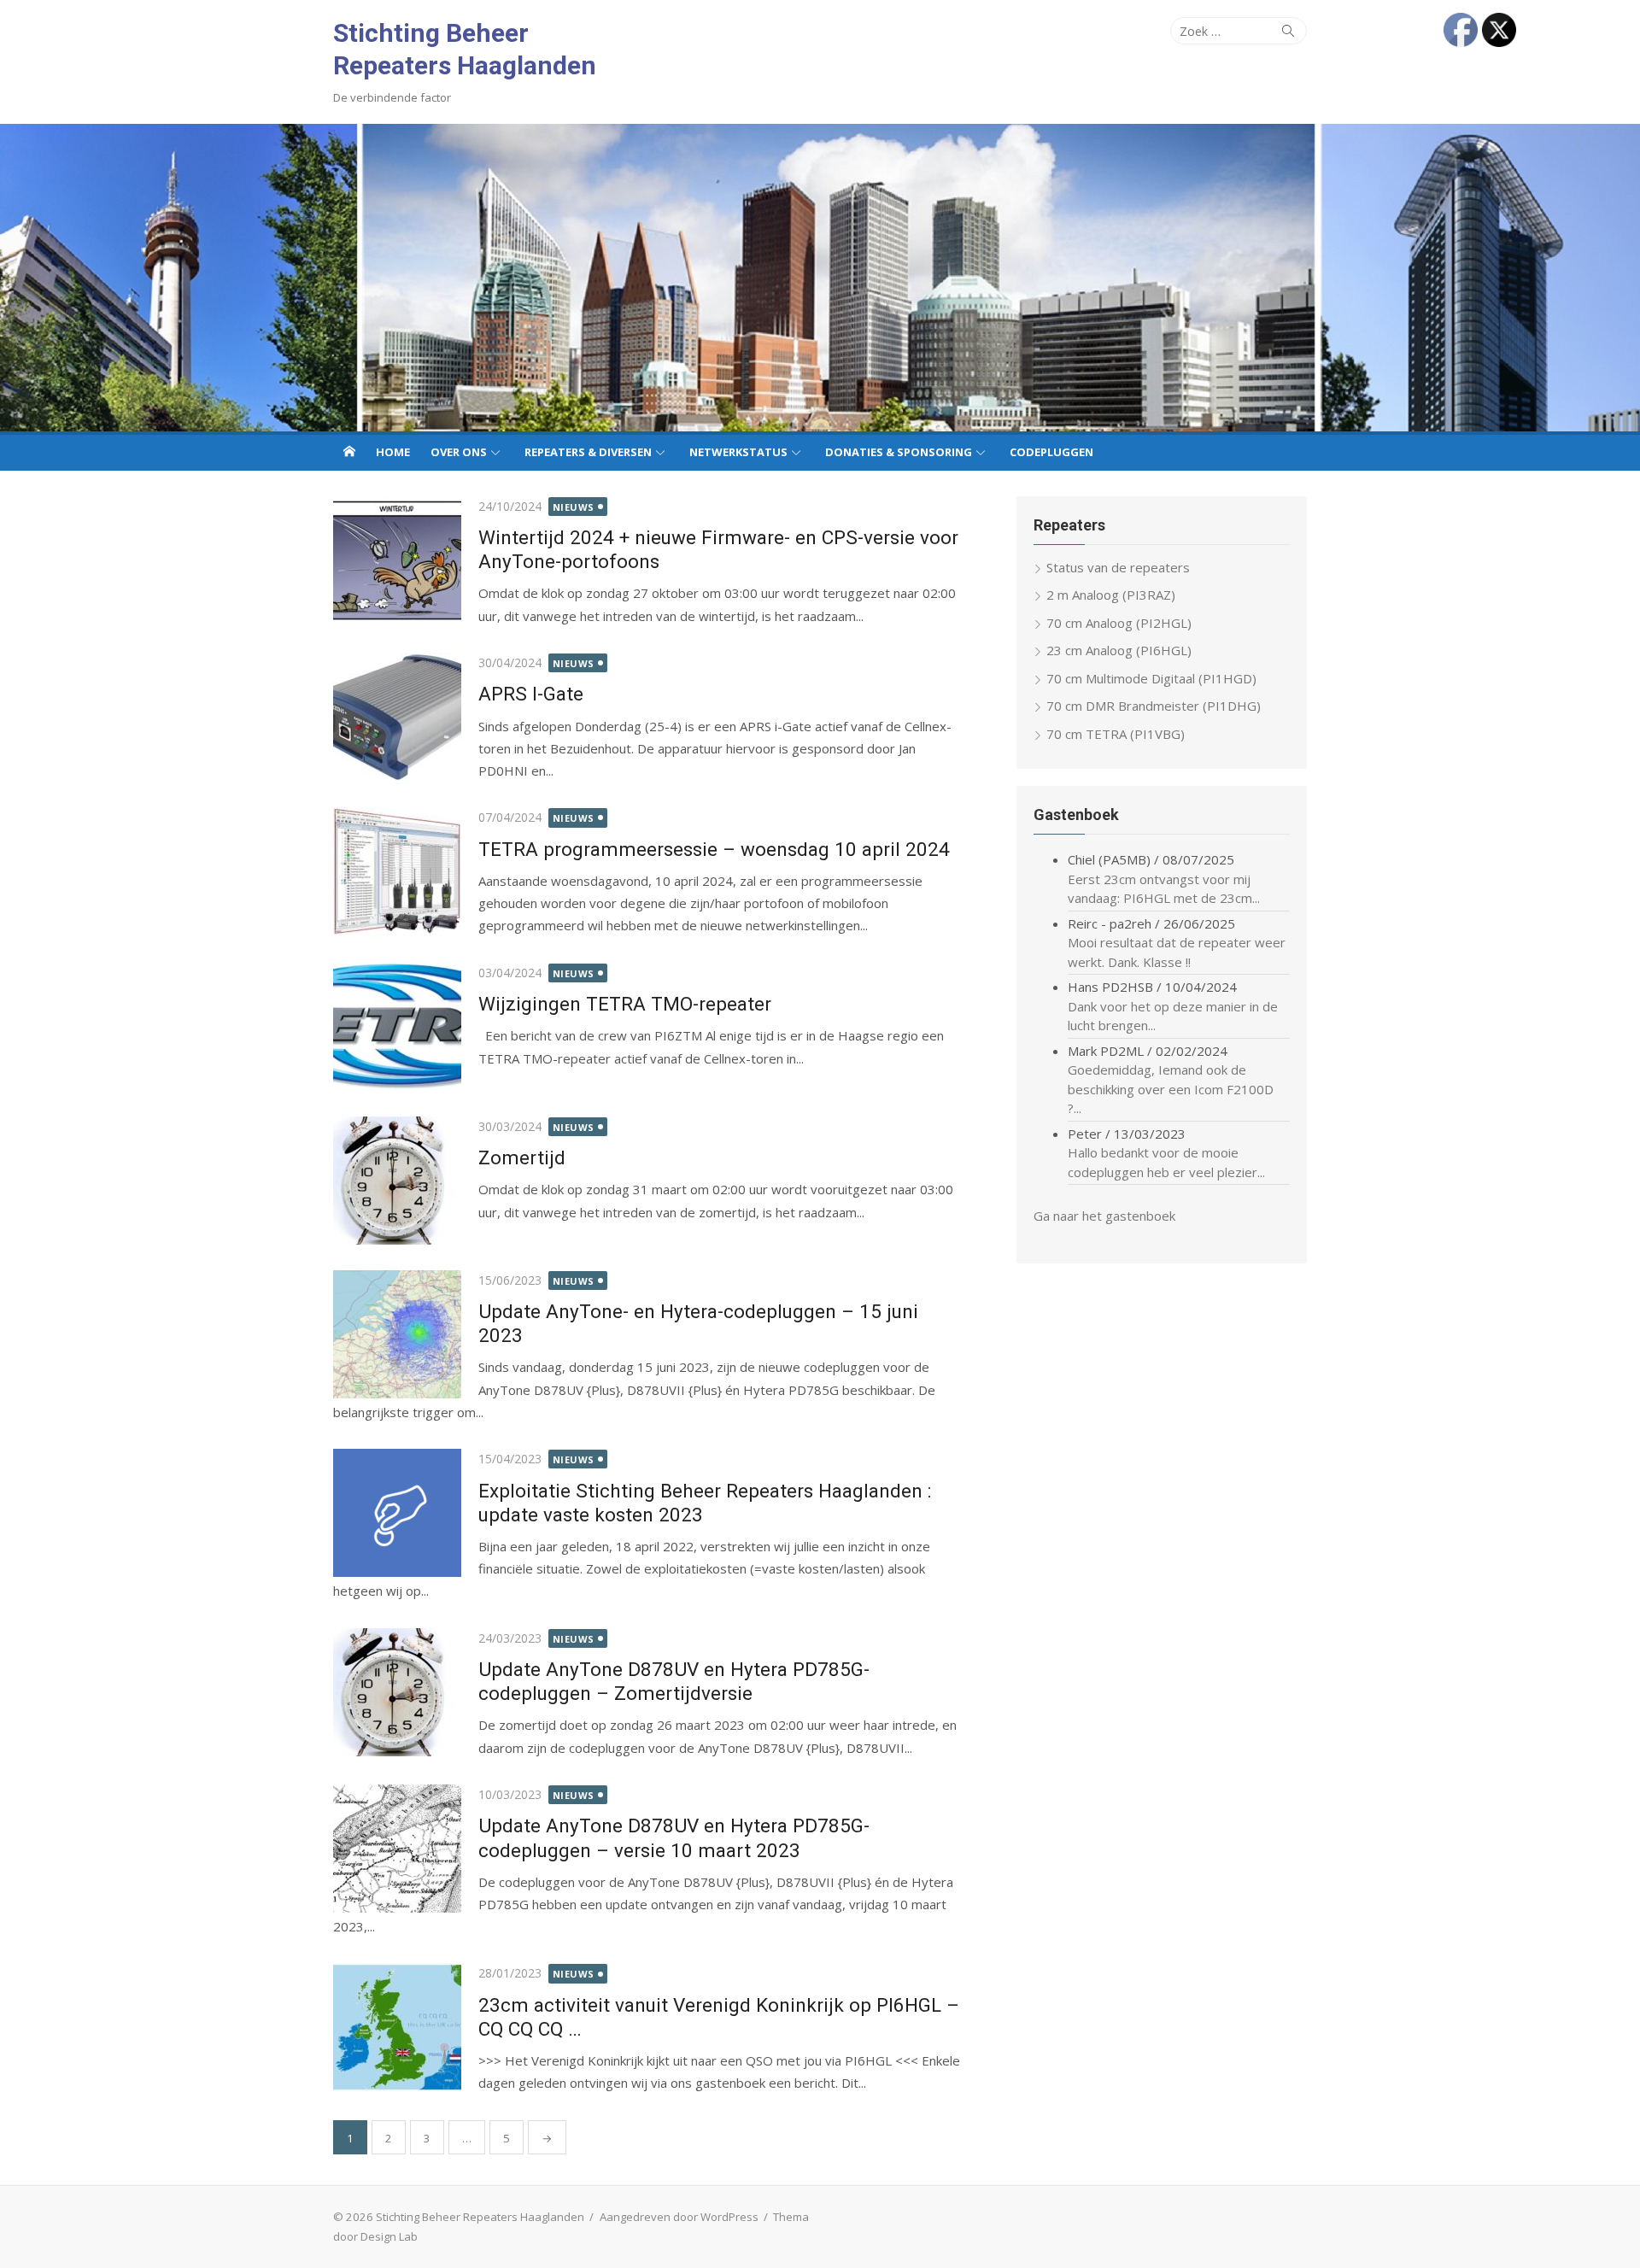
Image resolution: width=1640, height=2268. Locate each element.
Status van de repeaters (1118, 567)
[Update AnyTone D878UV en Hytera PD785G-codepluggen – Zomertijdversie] (397, 1692)
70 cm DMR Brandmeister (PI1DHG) (1154, 706)
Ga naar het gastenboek (1104, 1216)
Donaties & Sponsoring (899, 452)
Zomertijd (522, 1157)
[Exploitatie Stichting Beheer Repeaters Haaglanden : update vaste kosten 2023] (397, 1513)
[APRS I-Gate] (397, 717)
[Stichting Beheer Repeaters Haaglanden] (820, 278)
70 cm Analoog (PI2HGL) (1119, 623)
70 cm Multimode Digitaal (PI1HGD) (1151, 678)
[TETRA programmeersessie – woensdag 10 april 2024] (397, 871)
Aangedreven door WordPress (679, 2217)
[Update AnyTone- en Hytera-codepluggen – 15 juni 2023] (397, 1334)
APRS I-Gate (531, 694)
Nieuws (574, 507)
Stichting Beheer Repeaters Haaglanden (465, 49)
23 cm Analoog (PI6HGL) (1119, 650)
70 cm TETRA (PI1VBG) (1116, 734)
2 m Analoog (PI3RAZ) (1111, 595)
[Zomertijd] (397, 1181)
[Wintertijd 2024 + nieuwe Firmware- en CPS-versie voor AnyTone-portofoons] (397, 560)
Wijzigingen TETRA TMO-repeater (625, 1004)
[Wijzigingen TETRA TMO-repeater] (397, 1027)
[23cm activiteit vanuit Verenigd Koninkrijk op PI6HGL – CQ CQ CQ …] (397, 2027)
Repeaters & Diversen (588, 452)
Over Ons (459, 452)
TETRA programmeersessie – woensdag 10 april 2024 (714, 849)
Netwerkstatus (738, 452)
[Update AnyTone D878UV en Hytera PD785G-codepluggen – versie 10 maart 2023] (397, 1849)
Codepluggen (1051, 452)
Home (393, 452)
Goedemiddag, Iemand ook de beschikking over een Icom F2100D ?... (1171, 1089)
